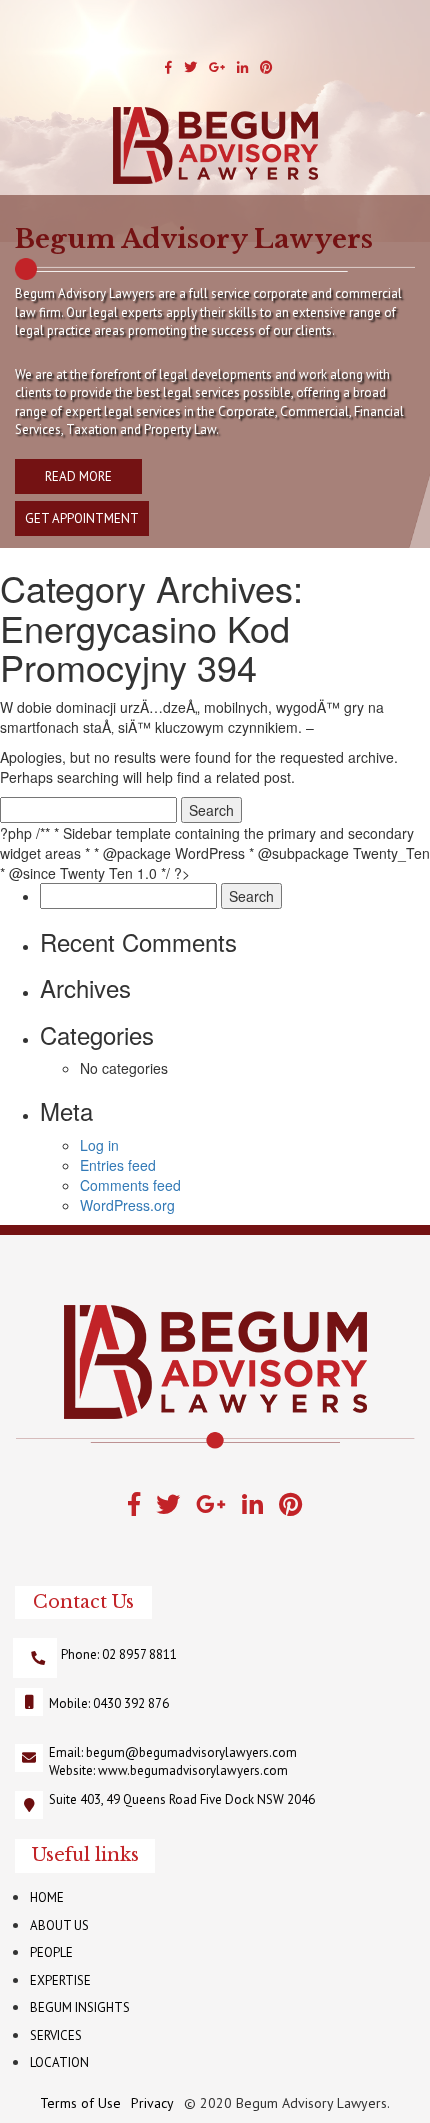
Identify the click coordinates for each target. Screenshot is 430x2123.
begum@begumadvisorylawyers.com (191, 1752)
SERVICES (56, 2035)
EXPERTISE (60, 1980)
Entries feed (118, 1165)
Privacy (152, 2103)
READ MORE (78, 476)
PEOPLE (51, 1952)
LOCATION (59, 2062)
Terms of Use (80, 2103)
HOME (47, 1897)
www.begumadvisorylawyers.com (193, 1770)
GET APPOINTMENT (82, 518)
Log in (99, 1145)
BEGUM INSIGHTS (80, 2007)
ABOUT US (59, 1925)
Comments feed (130, 1185)
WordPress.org (127, 1205)
